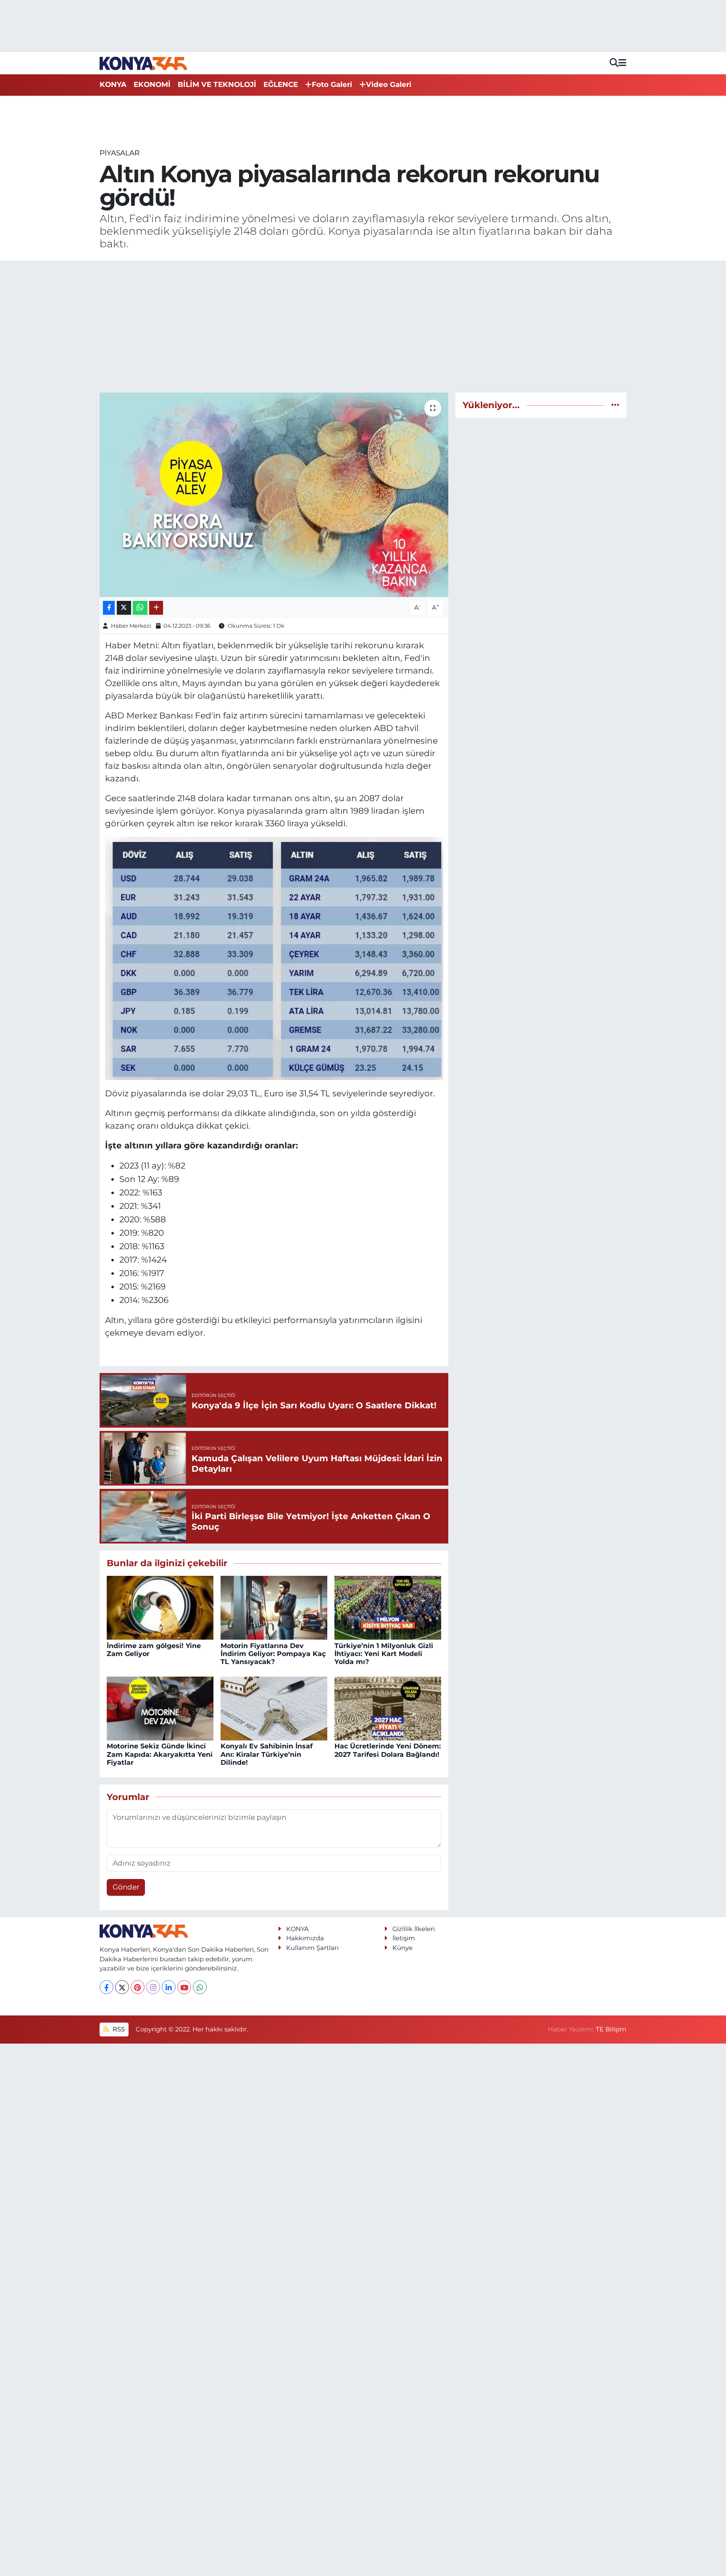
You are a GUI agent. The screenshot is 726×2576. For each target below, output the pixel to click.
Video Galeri (389, 84)
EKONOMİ (152, 84)
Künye (402, 1948)
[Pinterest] (138, 1987)
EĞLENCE (281, 84)
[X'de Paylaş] (124, 608)
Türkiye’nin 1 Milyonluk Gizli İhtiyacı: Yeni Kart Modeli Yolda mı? (384, 1654)
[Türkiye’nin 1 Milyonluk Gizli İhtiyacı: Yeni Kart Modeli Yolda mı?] (388, 1607)
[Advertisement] (363, 327)
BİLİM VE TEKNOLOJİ (217, 84)
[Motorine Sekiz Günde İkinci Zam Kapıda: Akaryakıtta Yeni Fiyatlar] (160, 1708)
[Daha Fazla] (156, 608)
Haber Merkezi (131, 626)
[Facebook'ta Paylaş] (109, 608)
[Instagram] (153, 1987)
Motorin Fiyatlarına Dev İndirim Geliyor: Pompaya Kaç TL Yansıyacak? (273, 1654)
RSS (118, 2029)
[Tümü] (615, 405)
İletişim (404, 1938)
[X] (122, 1987)
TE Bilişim (611, 2029)
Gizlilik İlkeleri (414, 1929)
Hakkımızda (305, 1938)
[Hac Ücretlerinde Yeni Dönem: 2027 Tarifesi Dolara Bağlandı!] (388, 1708)
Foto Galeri (332, 84)
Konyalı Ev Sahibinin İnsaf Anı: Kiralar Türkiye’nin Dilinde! (267, 1754)
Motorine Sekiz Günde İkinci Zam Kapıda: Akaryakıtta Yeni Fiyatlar (160, 1754)
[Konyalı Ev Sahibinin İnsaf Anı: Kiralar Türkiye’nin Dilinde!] (274, 1708)
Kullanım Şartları (312, 1948)
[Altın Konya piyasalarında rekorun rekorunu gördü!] (274, 495)
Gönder (126, 1887)
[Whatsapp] (200, 1987)
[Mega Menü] (622, 63)
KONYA (113, 84)
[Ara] (614, 63)
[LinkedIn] (169, 1987)
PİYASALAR (120, 153)
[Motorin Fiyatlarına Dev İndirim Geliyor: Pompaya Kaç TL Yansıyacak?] (274, 1607)
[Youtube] (184, 1987)
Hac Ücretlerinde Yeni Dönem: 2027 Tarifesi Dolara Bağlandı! (388, 1750)
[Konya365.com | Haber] (143, 63)
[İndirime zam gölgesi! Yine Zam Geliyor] (160, 1607)
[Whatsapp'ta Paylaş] (140, 608)
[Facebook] (107, 1987)
